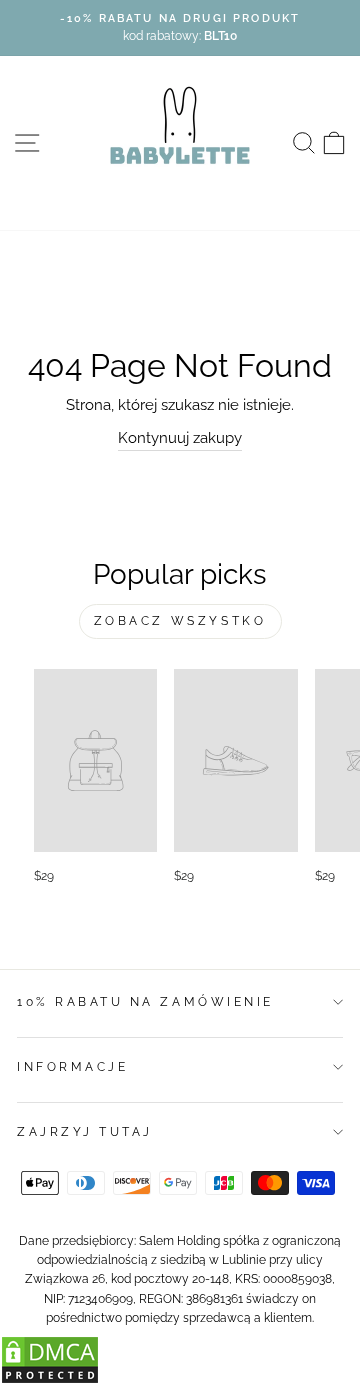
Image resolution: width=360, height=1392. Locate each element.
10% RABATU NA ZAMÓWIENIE (145, 1002)
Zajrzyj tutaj (85, 1132)
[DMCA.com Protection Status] (50, 1379)
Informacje (72, 1067)
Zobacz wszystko (180, 621)
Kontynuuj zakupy (180, 437)
